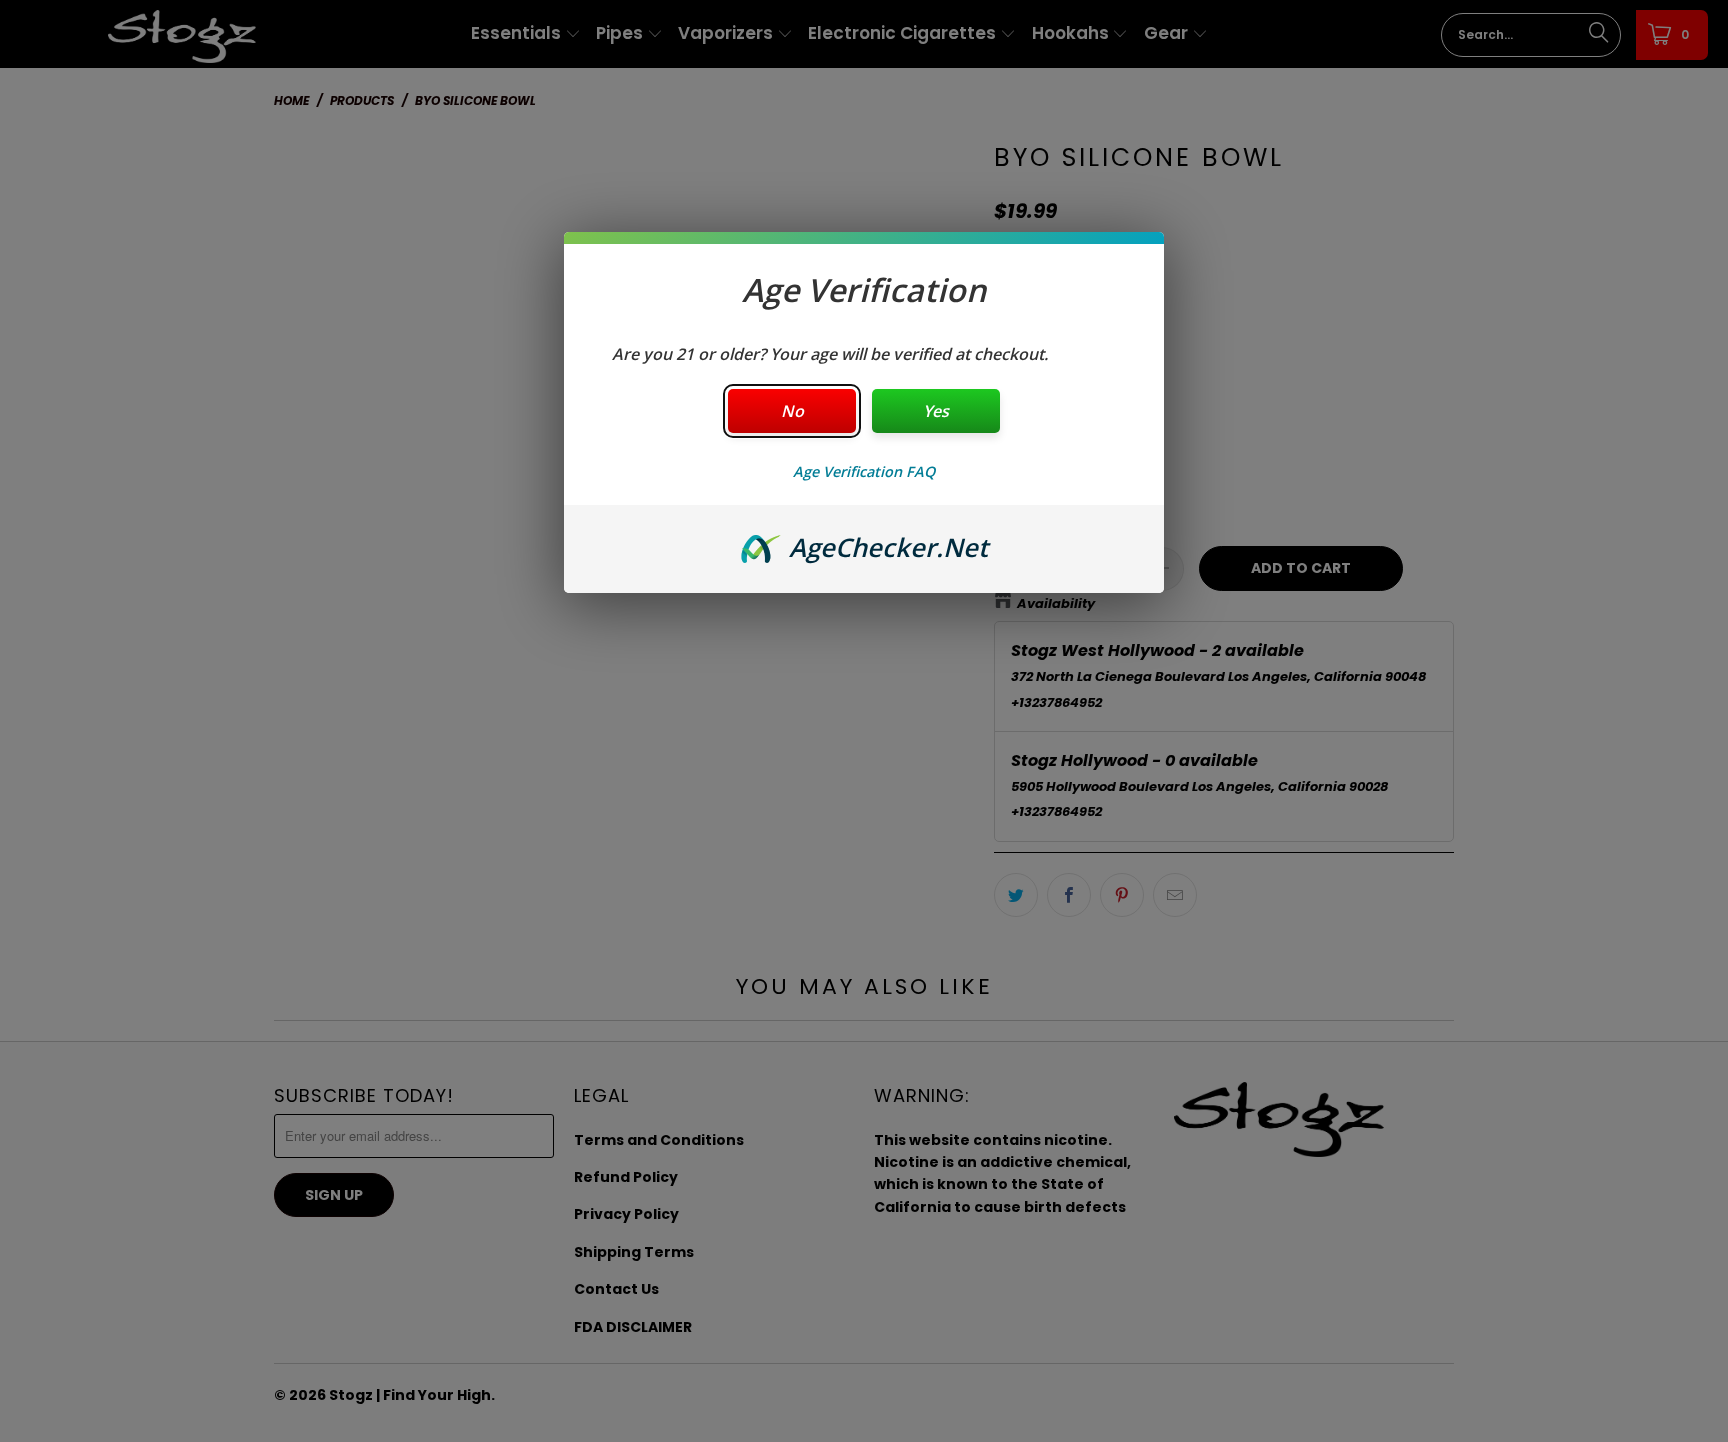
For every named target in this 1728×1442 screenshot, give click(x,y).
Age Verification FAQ (864, 471)
